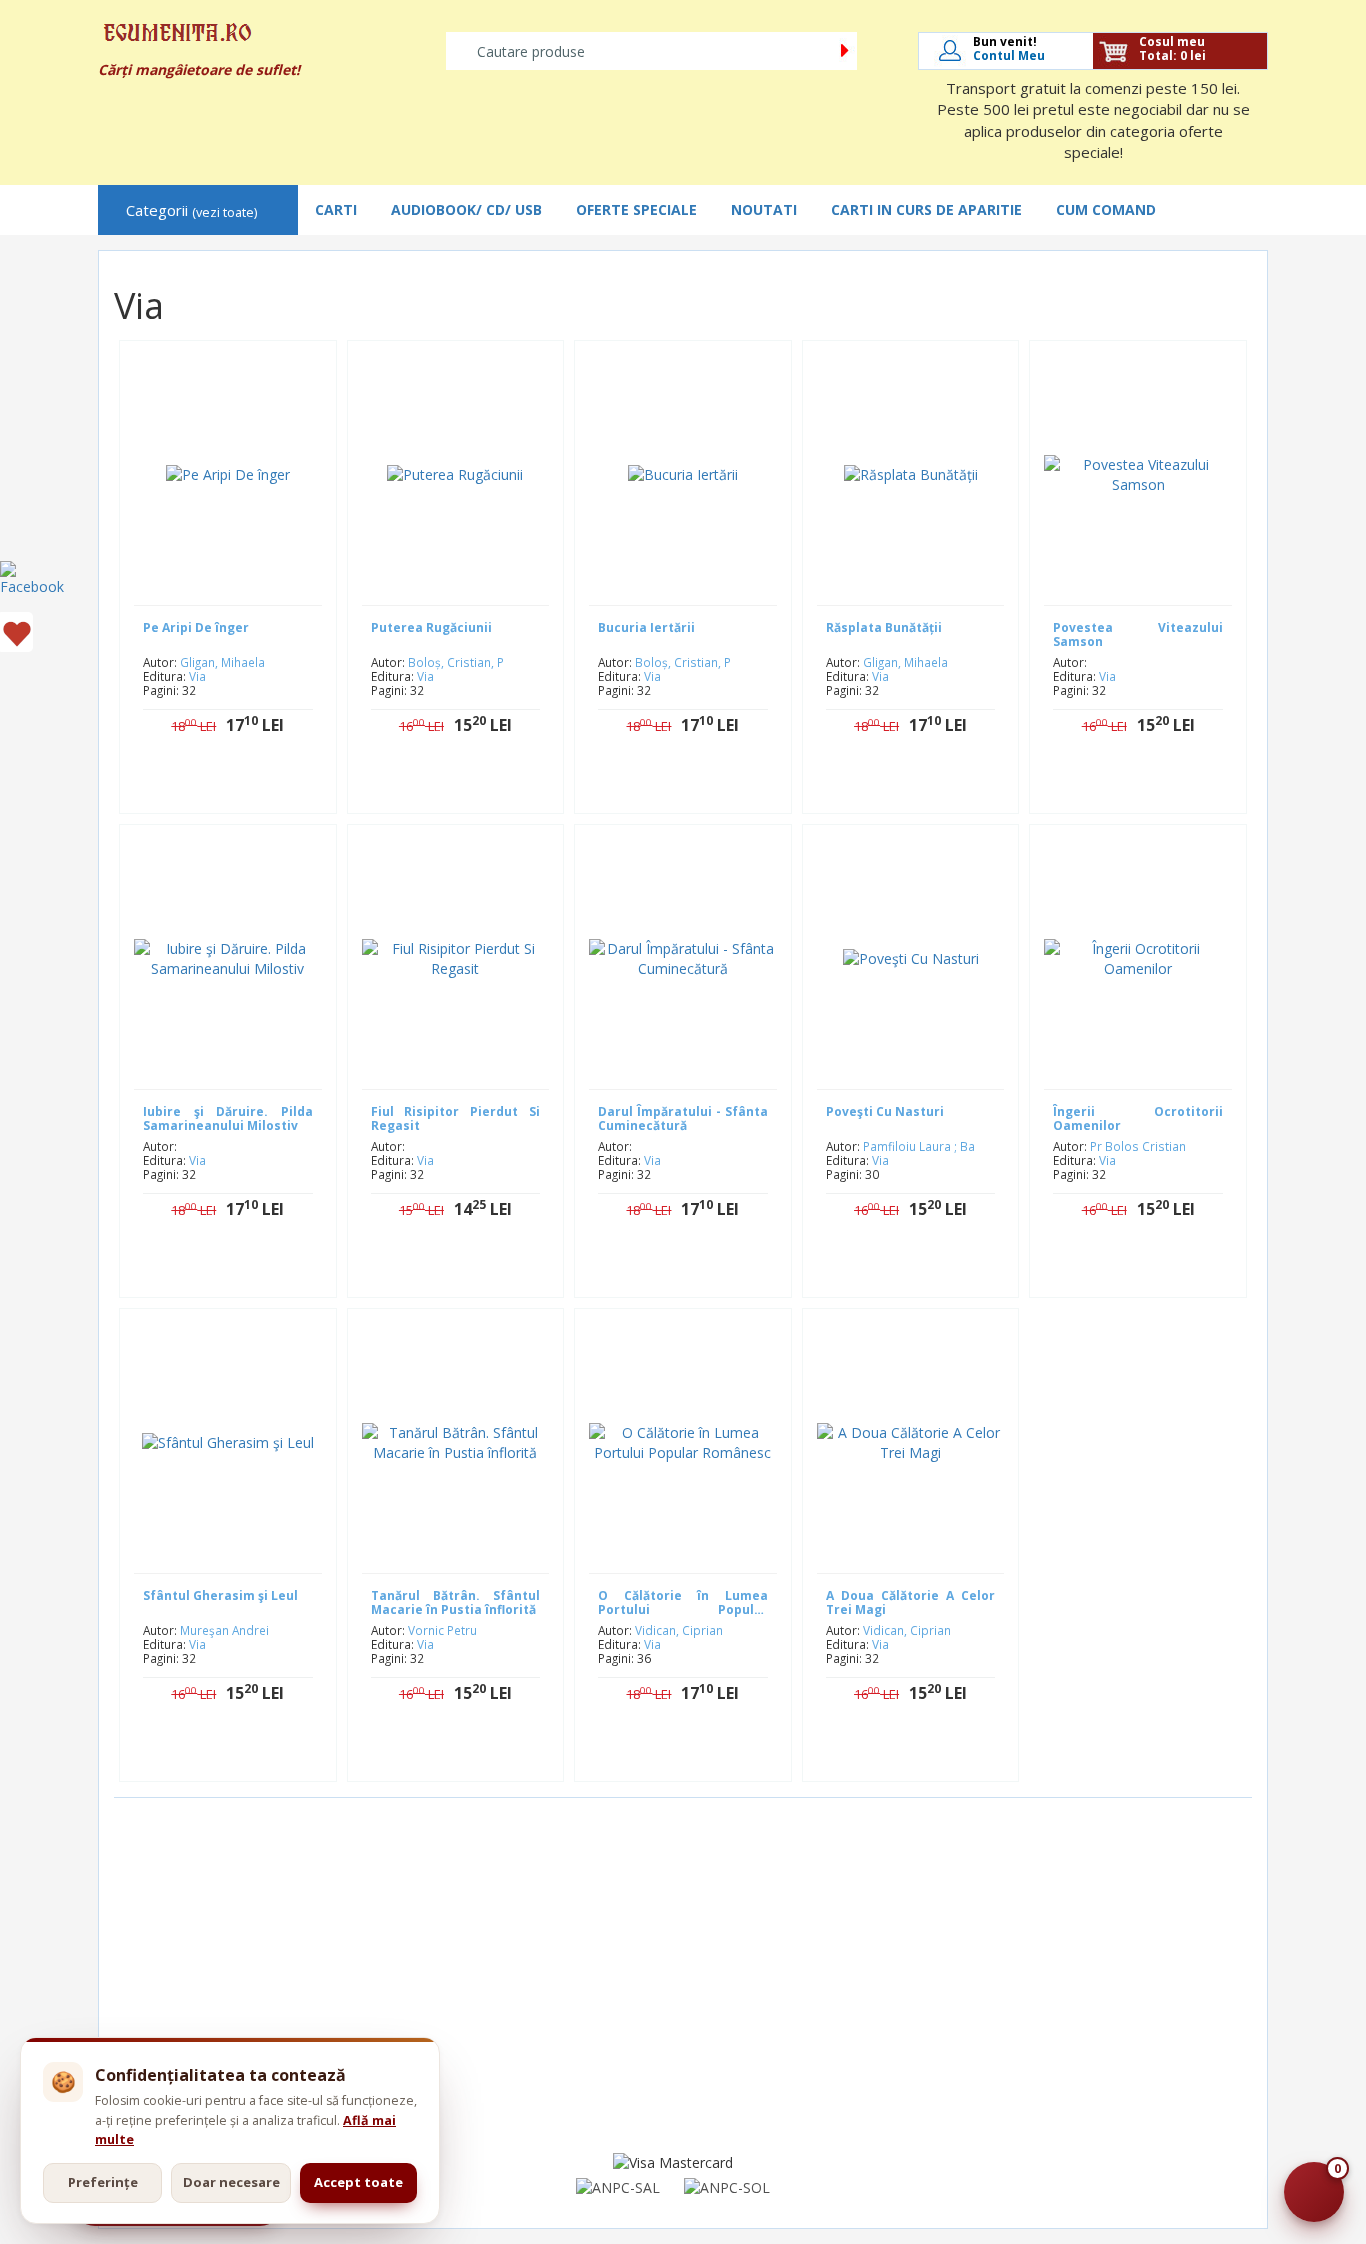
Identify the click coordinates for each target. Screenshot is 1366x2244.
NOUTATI (764, 209)
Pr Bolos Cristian (1138, 1146)
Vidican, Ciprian (679, 1630)
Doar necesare (231, 2182)
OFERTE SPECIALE (636, 209)
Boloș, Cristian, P (456, 662)
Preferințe (103, 2182)
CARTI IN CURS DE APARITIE (926, 209)
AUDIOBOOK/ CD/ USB (466, 209)
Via (197, 676)
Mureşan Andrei (224, 1630)
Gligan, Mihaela (222, 662)
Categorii (191, 210)
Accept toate (358, 2182)
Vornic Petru (442, 1630)
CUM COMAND (1106, 209)
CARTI (336, 209)
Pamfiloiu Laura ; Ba (919, 1146)
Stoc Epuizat (242, 788)
